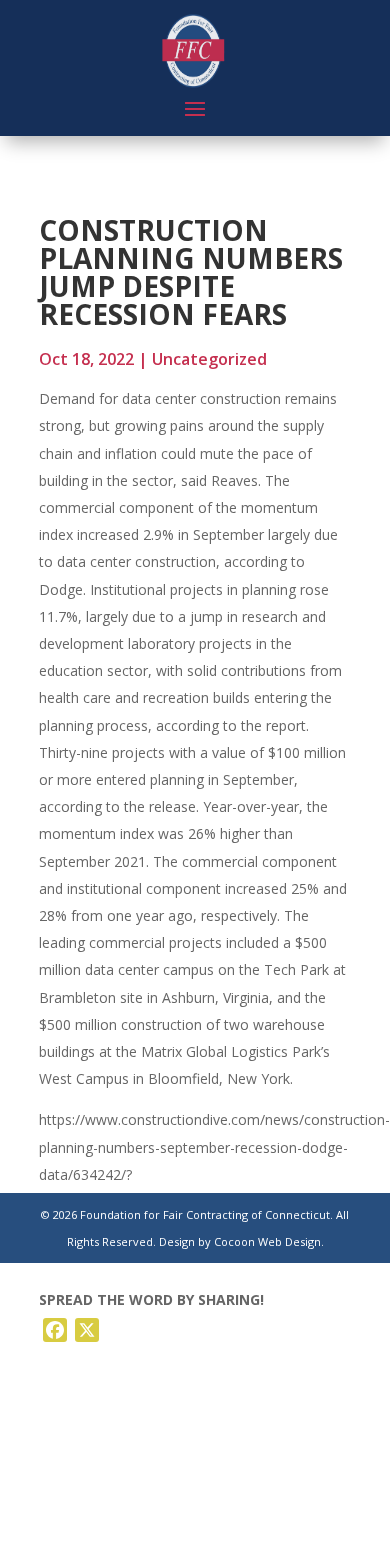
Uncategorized (209, 359)
